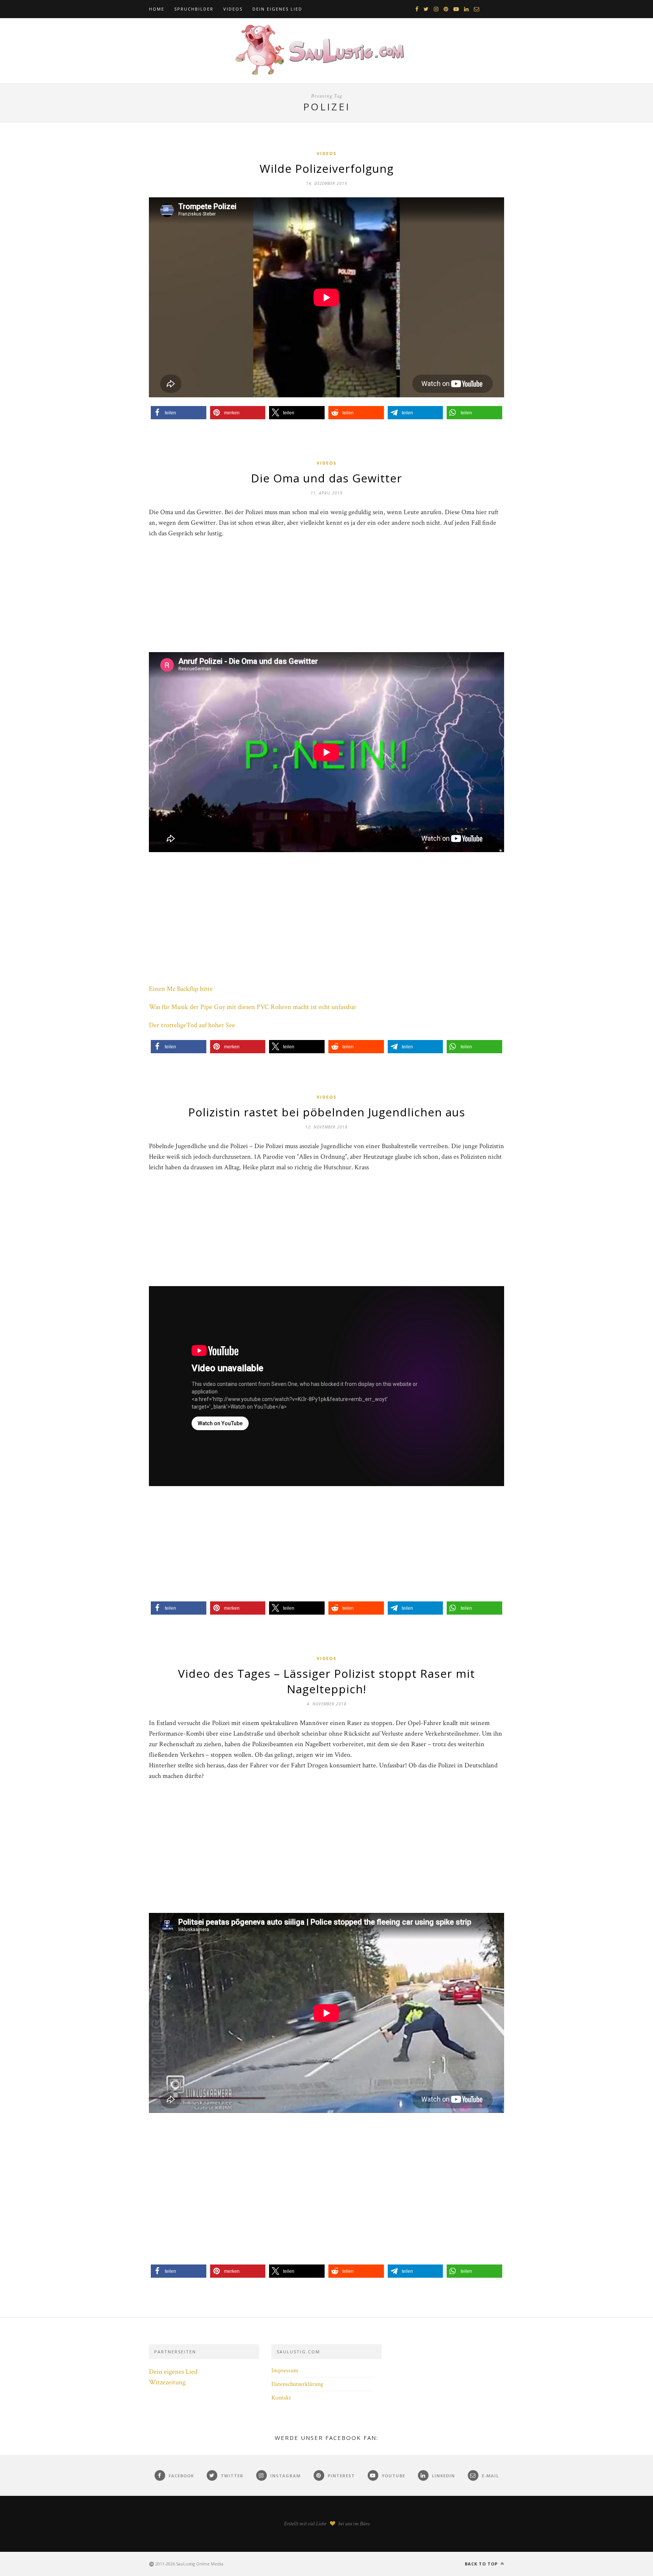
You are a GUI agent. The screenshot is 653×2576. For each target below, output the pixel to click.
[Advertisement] (326, 599)
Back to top (482, 2564)
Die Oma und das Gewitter (326, 478)
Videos (233, 9)
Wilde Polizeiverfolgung (327, 168)
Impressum (285, 2371)
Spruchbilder (194, 9)
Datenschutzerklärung (297, 2384)
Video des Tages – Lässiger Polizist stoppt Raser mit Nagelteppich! (326, 1681)
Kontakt (281, 2398)
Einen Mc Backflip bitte (181, 989)
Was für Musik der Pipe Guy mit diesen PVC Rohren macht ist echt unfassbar (253, 1007)
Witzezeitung (167, 2382)
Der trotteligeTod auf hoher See (192, 1025)
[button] (179, 413)
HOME (157, 9)
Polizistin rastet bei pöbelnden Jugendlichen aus (327, 1112)
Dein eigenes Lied (277, 9)
